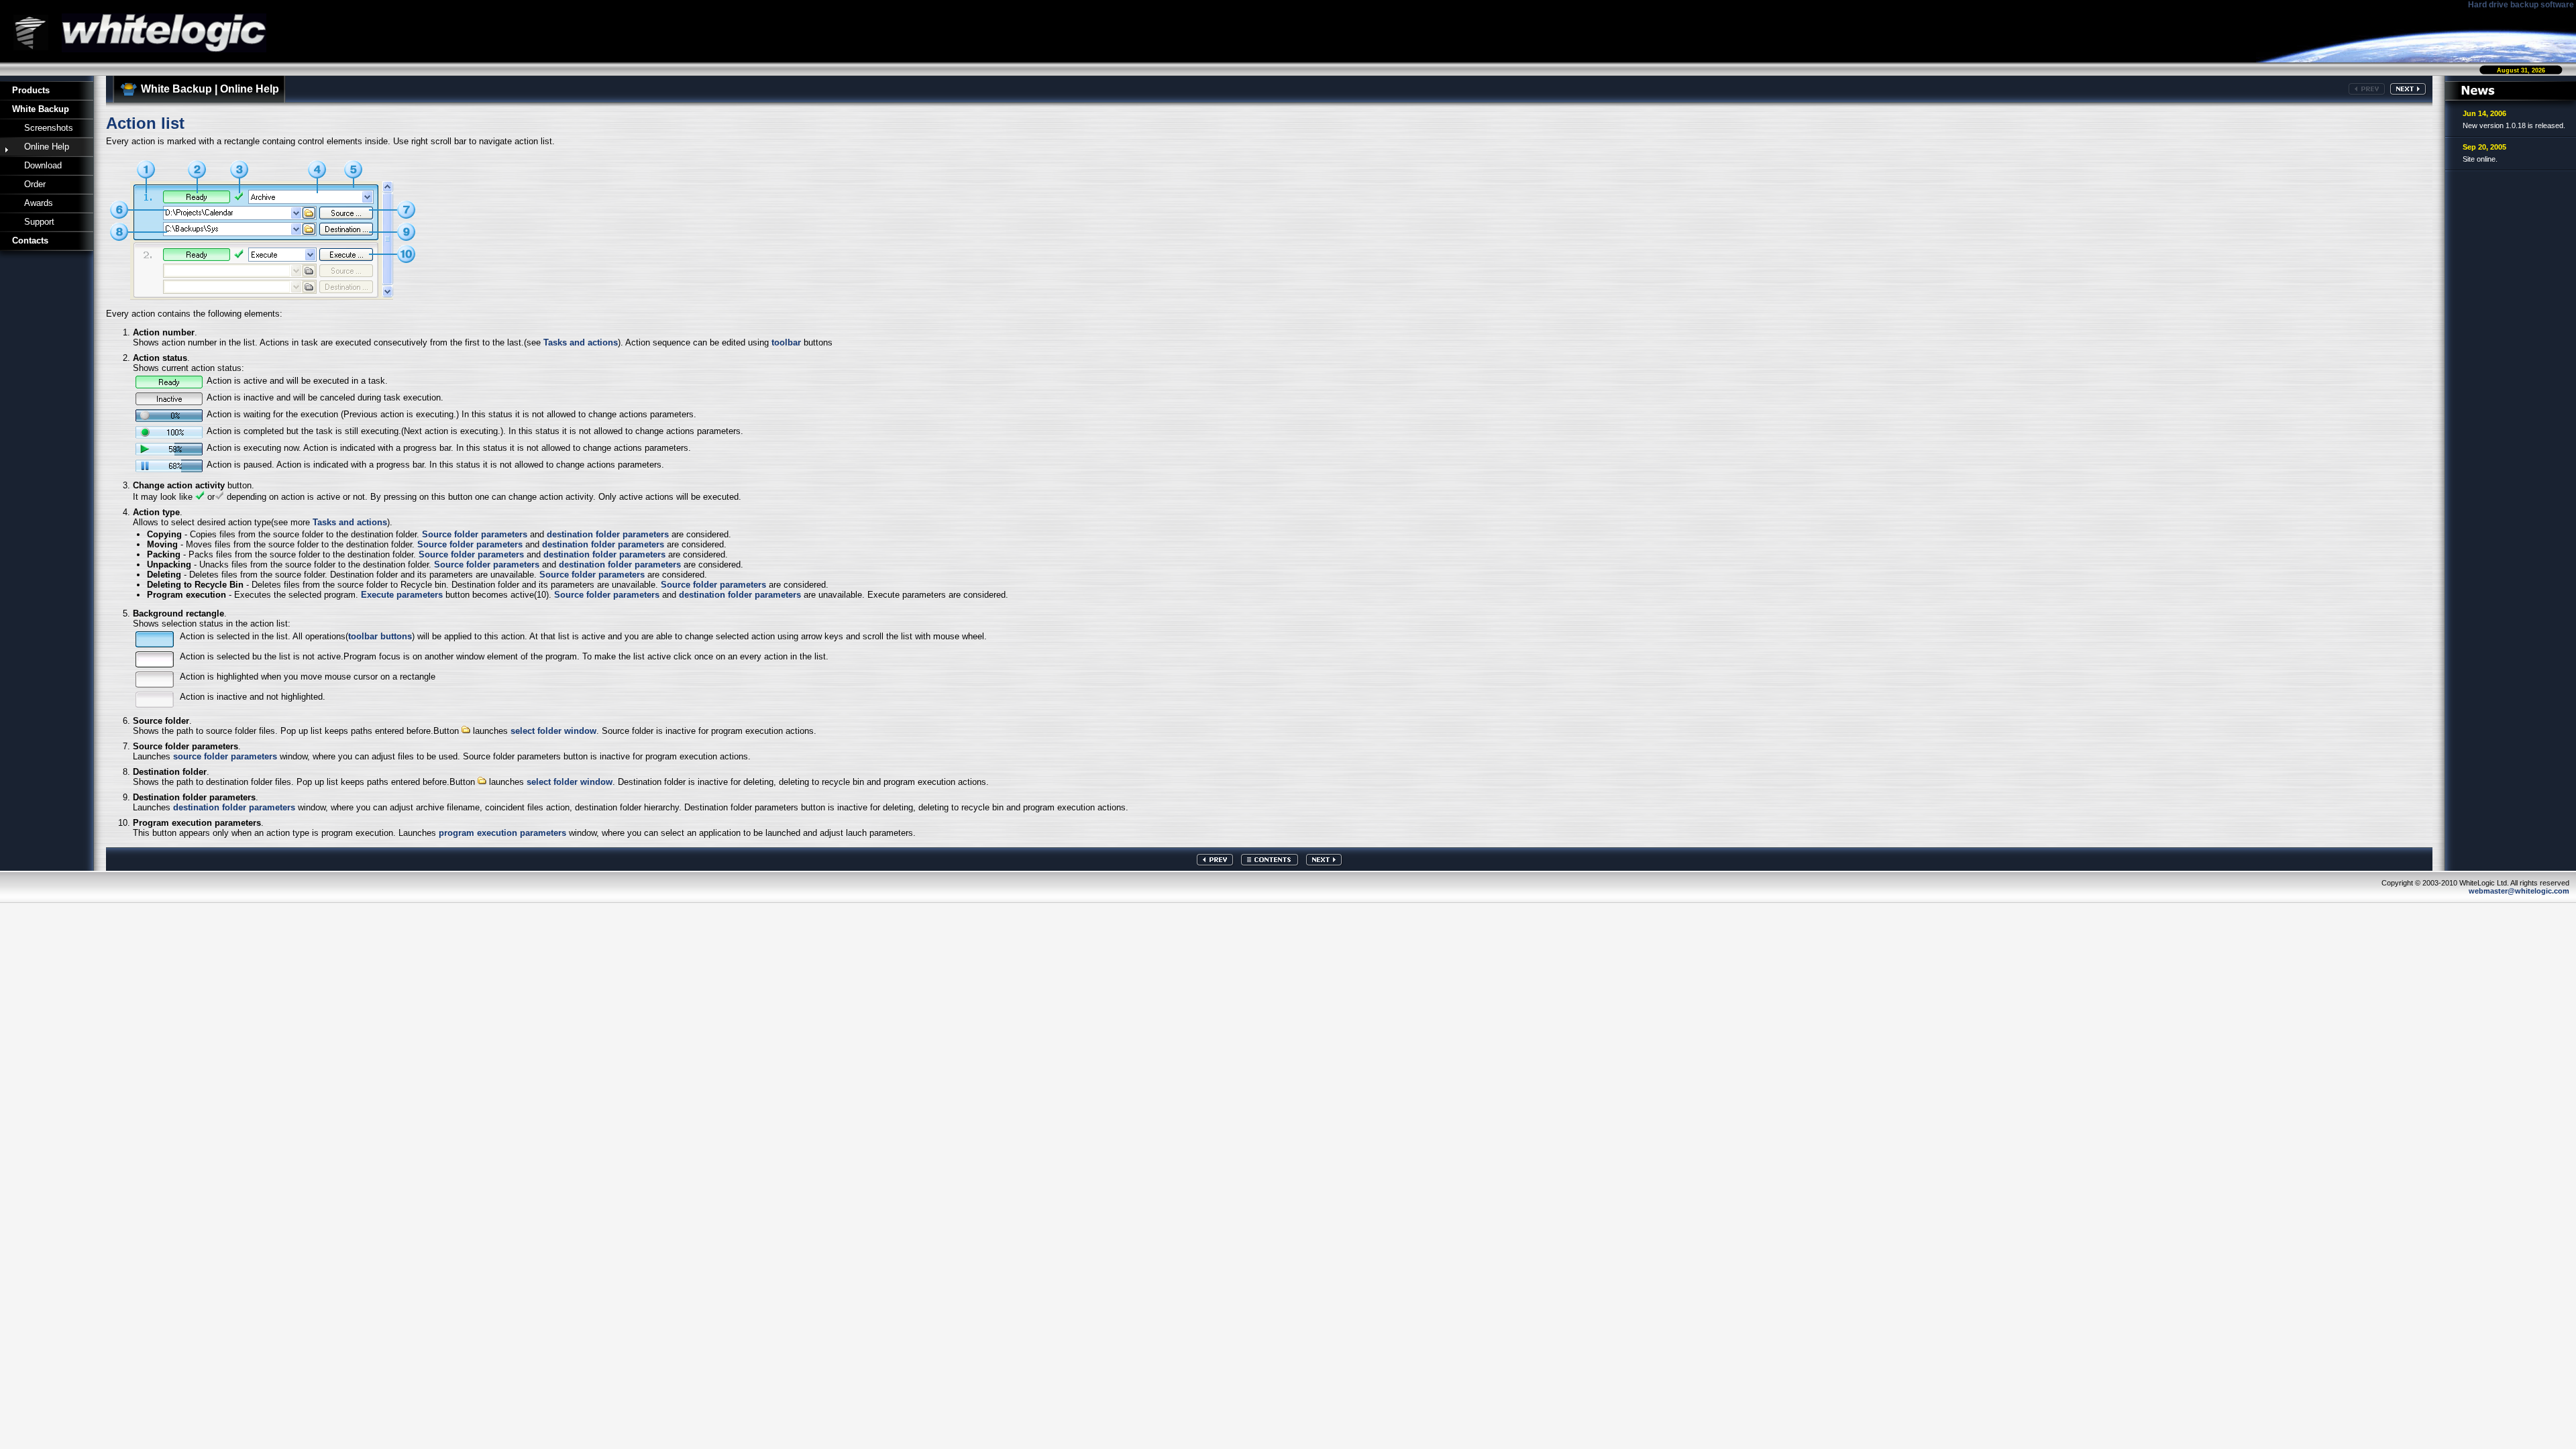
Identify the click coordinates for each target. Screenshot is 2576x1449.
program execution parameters (502, 833)
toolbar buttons (380, 636)
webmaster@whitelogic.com (2519, 891)
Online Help (47, 147)
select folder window (553, 731)
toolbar (786, 342)
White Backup (41, 109)
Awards (39, 203)
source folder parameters (225, 756)
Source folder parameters (475, 534)
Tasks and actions (581, 342)
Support (39, 222)
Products (31, 90)
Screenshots (49, 128)
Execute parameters (402, 595)
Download (43, 165)
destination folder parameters (608, 534)
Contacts (30, 240)
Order (35, 184)
